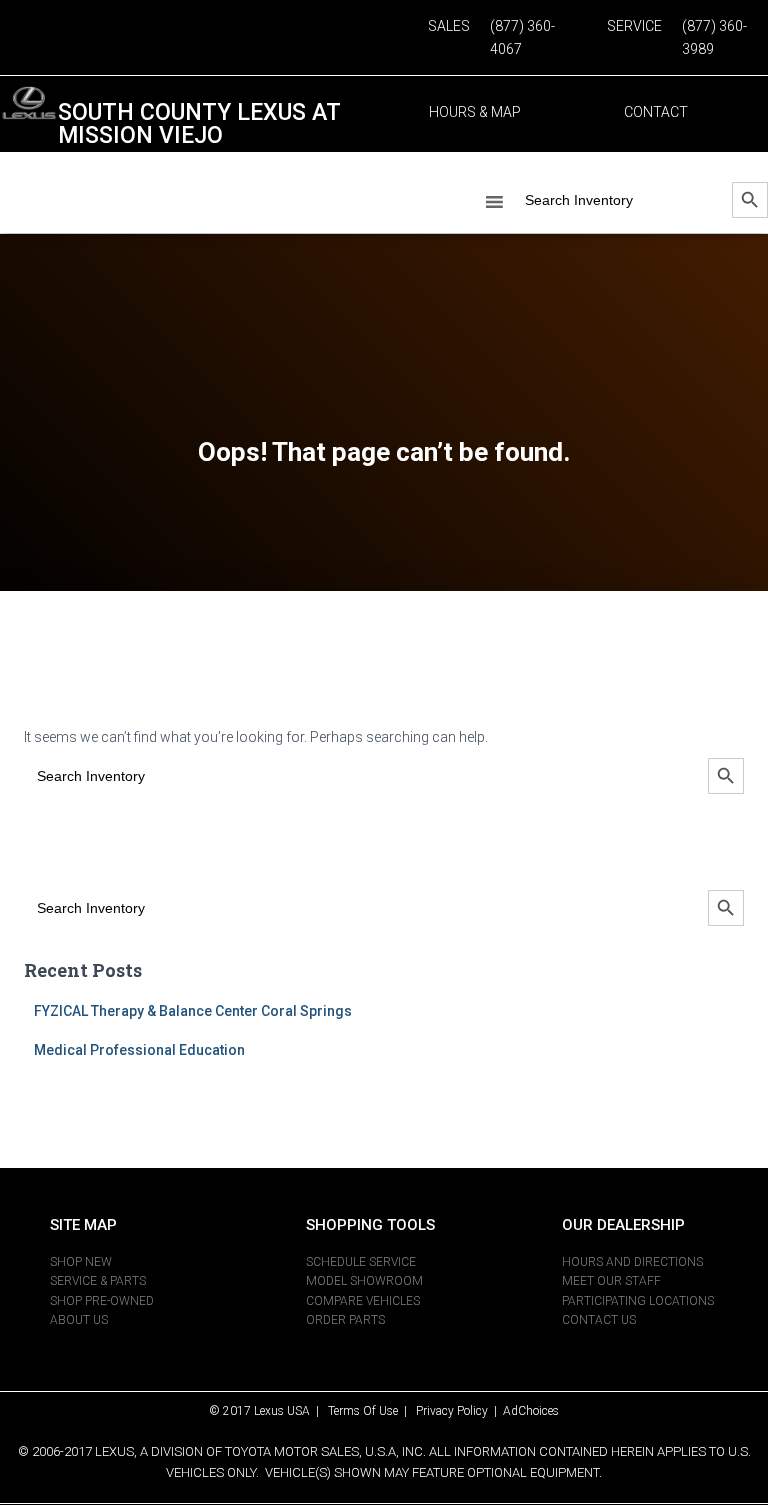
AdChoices (531, 1411)
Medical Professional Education (139, 1050)
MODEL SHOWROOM (364, 1281)
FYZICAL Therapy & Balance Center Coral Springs (193, 1011)
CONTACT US (599, 1320)
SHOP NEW (81, 1262)
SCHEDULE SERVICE (361, 1262)
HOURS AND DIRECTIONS (632, 1262)
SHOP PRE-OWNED (102, 1301)
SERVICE (634, 26)
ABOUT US (79, 1320)
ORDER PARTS (345, 1320)
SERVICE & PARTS (98, 1281)
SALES (449, 26)
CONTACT (656, 112)
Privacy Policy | (459, 1411)
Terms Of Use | (372, 1411)
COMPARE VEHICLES (363, 1301)
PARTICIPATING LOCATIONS (638, 1301)
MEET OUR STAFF (611, 1281)
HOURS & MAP (475, 112)
